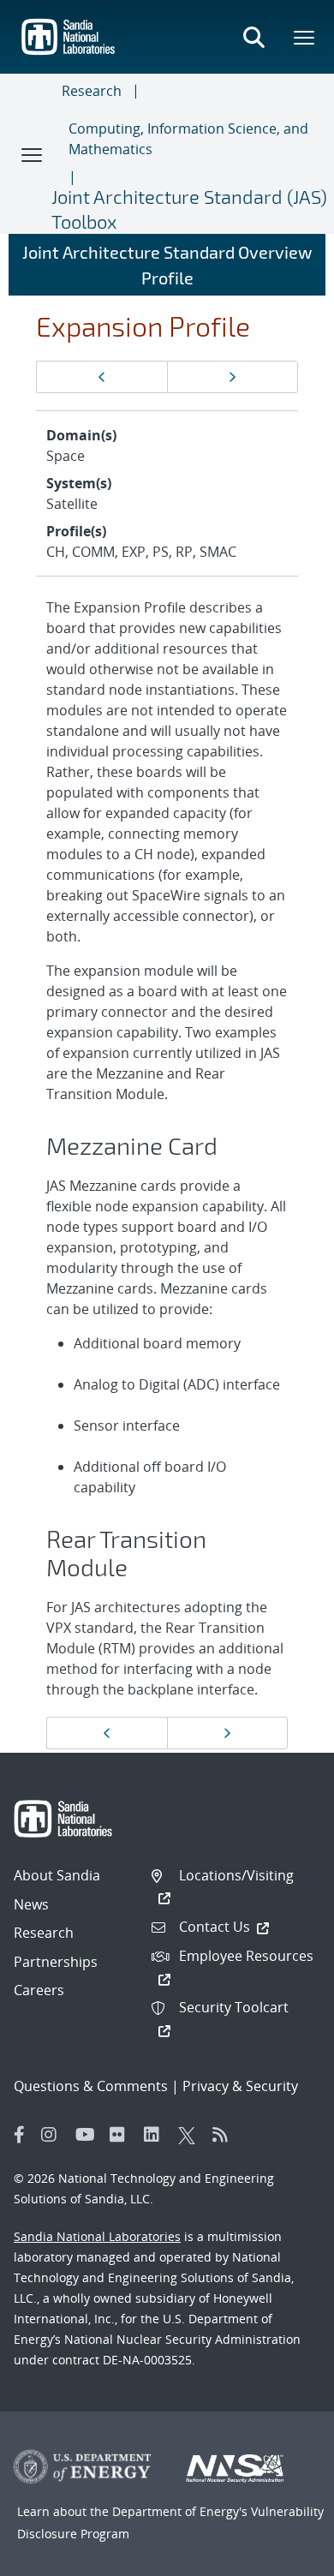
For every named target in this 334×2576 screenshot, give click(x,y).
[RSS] (225, 2135)
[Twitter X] (191, 2135)
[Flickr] (122, 2135)
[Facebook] (20, 2135)
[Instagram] (54, 2135)
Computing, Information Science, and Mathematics (188, 139)
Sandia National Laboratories (97, 2236)
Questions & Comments (91, 2086)
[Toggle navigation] (33, 154)
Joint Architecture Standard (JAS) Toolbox (189, 209)
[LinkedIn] (157, 2135)
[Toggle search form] (253, 37)
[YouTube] (88, 2135)
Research (92, 91)
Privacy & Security (240, 2086)
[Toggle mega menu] (305, 37)
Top (283, 2556)
